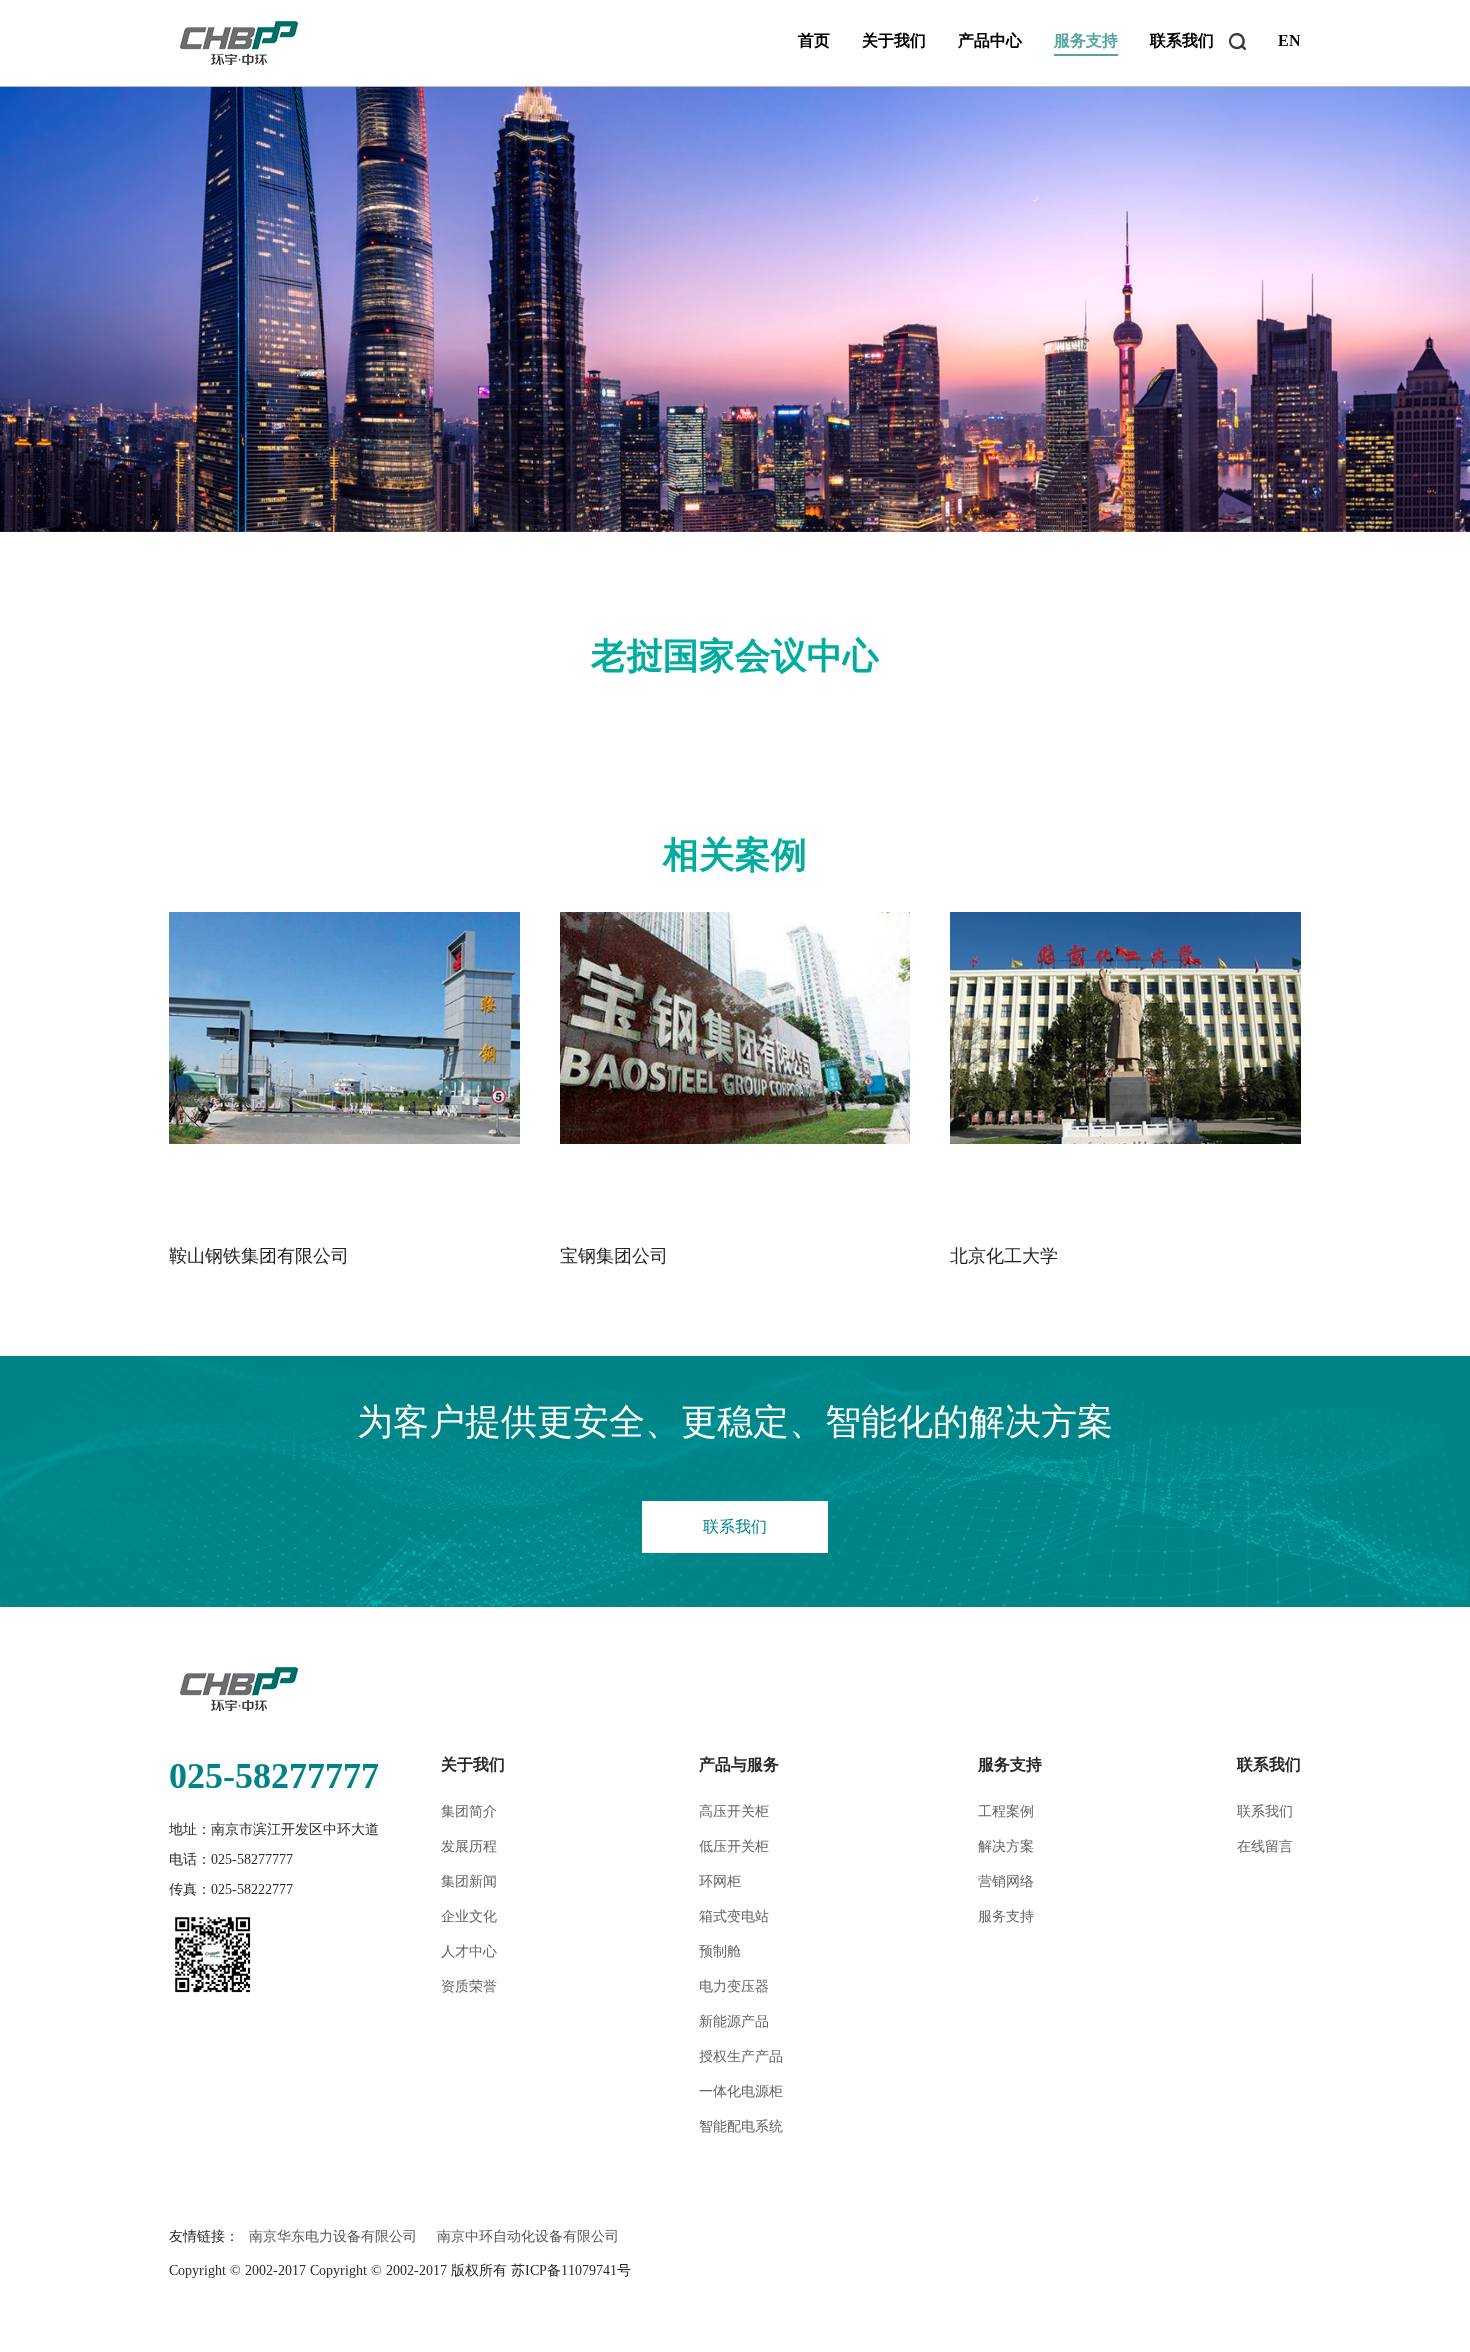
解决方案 (1006, 1846)
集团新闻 (469, 1881)
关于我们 (894, 40)
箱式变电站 (734, 1916)
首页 (814, 40)
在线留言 (1265, 1846)
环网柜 (720, 1881)
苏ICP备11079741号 (571, 2270)
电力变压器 (734, 1986)
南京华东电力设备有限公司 (333, 2236)
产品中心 (990, 40)
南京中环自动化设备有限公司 (528, 2236)
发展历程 (469, 1846)
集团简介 (469, 1811)
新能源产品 (734, 2021)
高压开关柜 (734, 1811)
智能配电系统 (741, 2126)
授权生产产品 (741, 2056)
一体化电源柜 (741, 2091)
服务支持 (1086, 40)
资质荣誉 (469, 1986)
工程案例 (1006, 1811)
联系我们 (1182, 40)
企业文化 (469, 1916)
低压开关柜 (734, 1846)
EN (1289, 40)
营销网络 (1006, 1881)
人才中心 (469, 1951)
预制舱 (720, 1951)
